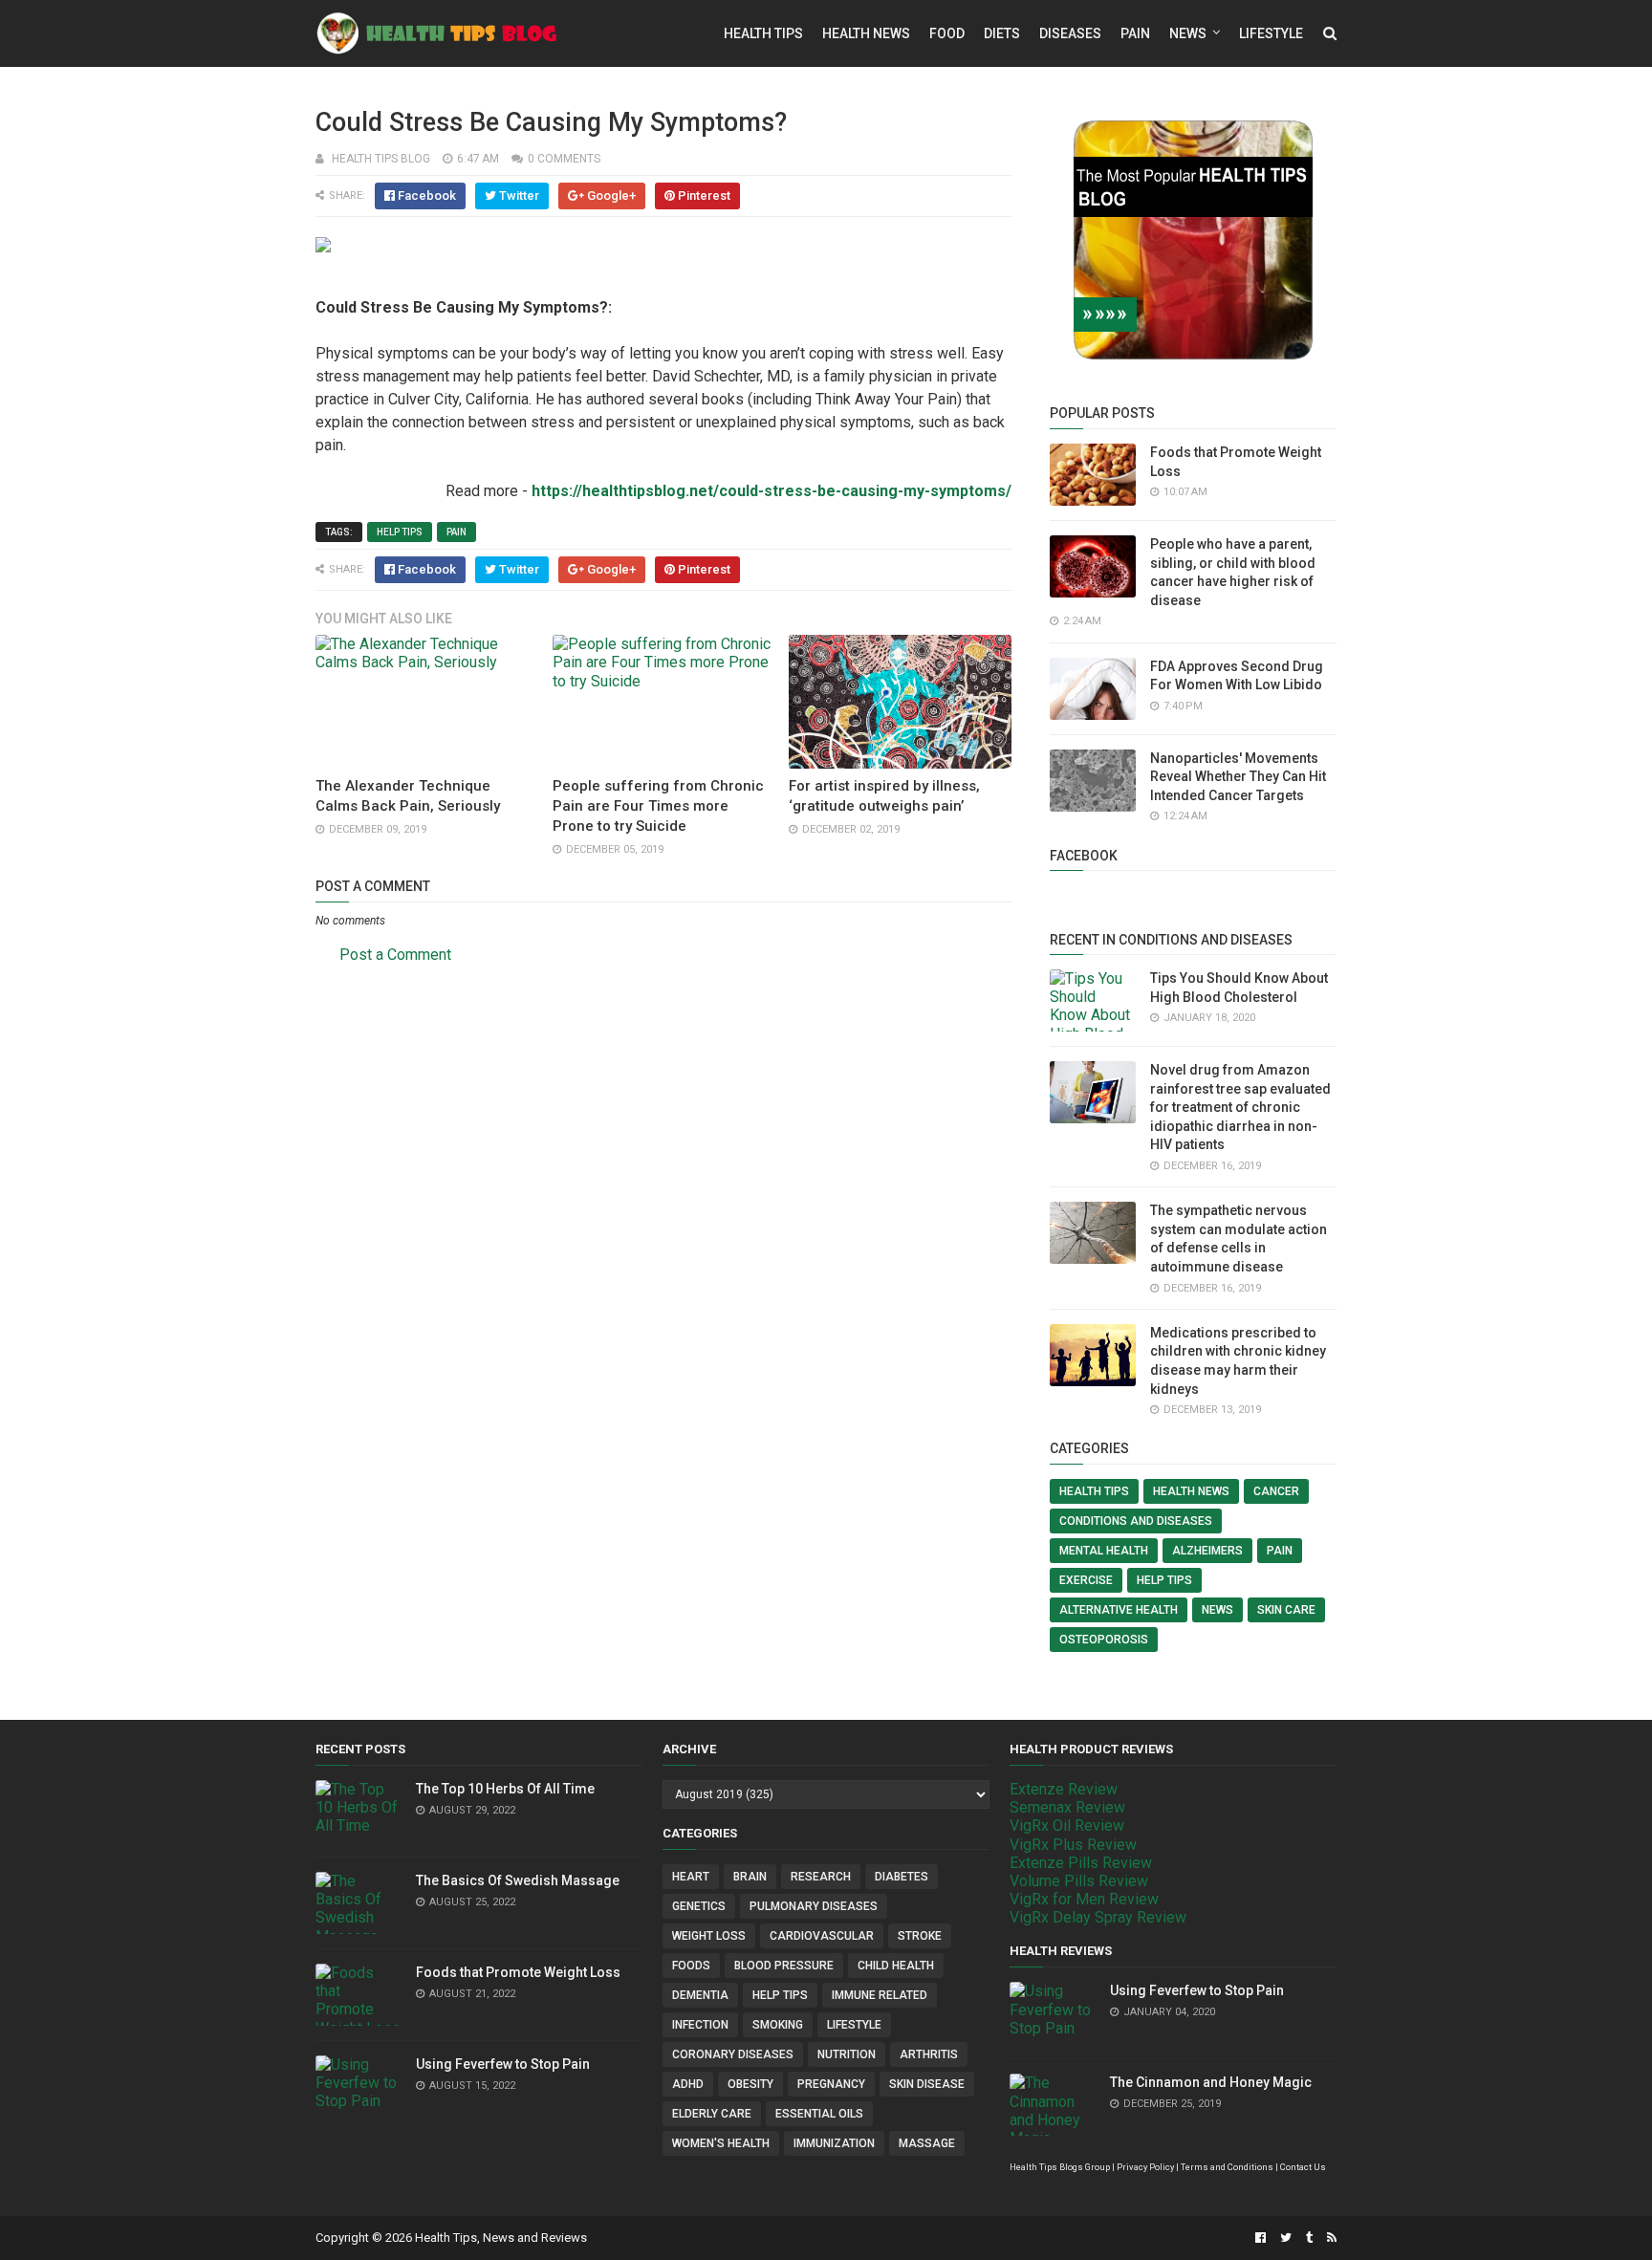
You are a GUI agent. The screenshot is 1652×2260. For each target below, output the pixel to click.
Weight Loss (709, 1936)
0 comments (564, 159)
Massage (927, 2143)
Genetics (699, 1906)
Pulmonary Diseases (814, 1906)
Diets (1002, 33)
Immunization (834, 2143)
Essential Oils (819, 2114)
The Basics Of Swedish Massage (518, 1880)
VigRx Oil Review (1067, 1825)
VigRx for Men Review (1084, 1899)
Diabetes (902, 1877)
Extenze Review (1064, 1789)
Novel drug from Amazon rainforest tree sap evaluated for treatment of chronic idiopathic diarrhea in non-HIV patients (1240, 1107)
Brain (750, 1877)
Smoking (778, 2025)
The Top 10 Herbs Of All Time (505, 1789)
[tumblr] (1309, 2238)
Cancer (1276, 1491)
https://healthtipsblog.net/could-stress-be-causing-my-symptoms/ (772, 491)
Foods (691, 1966)
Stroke (920, 1936)
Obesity (750, 2084)
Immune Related (880, 1995)
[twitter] (1286, 2238)
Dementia (700, 1995)
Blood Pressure (784, 1966)
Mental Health (1104, 1551)
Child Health (896, 1966)
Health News (866, 33)
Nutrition (847, 2054)
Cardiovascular (822, 1936)
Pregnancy (831, 2084)
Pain (1135, 33)
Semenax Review (1067, 1807)
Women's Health (721, 2143)
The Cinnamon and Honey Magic (1211, 2082)
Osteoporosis (1104, 1640)
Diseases (1070, 33)
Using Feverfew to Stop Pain (503, 2064)
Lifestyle (1271, 33)
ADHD (688, 2084)
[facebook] (1261, 2238)
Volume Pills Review (1079, 1881)
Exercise (1086, 1580)
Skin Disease (927, 2084)
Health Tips (763, 33)
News (1188, 33)
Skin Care (1286, 1610)
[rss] (1329, 2238)
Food (947, 33)
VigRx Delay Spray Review (1098, 1917)
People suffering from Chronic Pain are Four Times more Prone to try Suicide (658, 806)
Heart (691, 1877)
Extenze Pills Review (1081, 1863)
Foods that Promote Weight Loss (518, 1972)
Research (821, 1877)
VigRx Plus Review (1073, 1845)
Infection (700, 2025)
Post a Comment (395, 955)
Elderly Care (712, 2114)
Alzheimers (1207, 1551)
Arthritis (929, 2054)
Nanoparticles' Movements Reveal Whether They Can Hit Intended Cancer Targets (1238, 777)
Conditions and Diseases (1136, 1521)
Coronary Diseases (733, 2054)
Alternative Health (1119, 1610)
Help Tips (400, 532)
